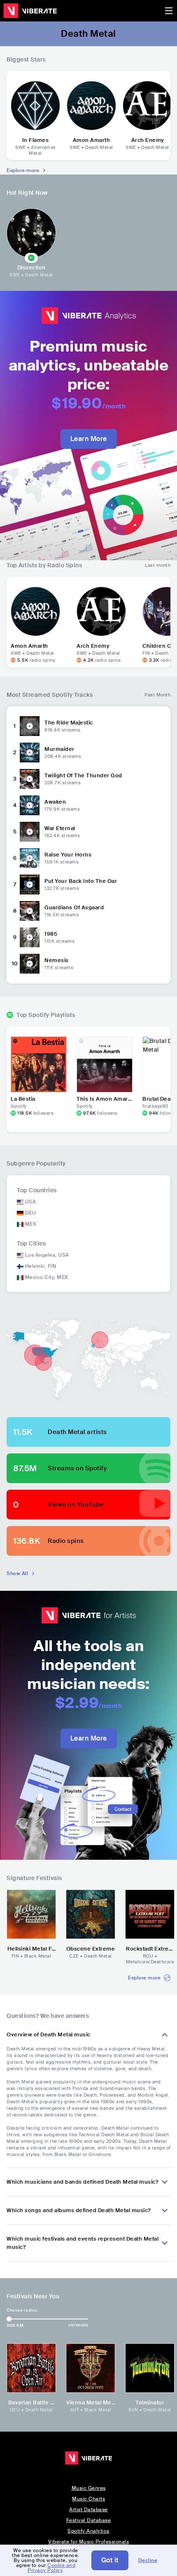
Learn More (89, 439)
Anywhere (78, 2325)
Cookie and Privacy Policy (51, 2568)
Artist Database (88, 2510)
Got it (110, 2560)
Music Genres (89, 2488)
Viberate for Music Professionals (88, 2542)
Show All (17, 1573)
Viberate (30, 11)
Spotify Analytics (88, 2531)
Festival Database (89, 2520)
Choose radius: (22, 2310)
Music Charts (88, 2499)
